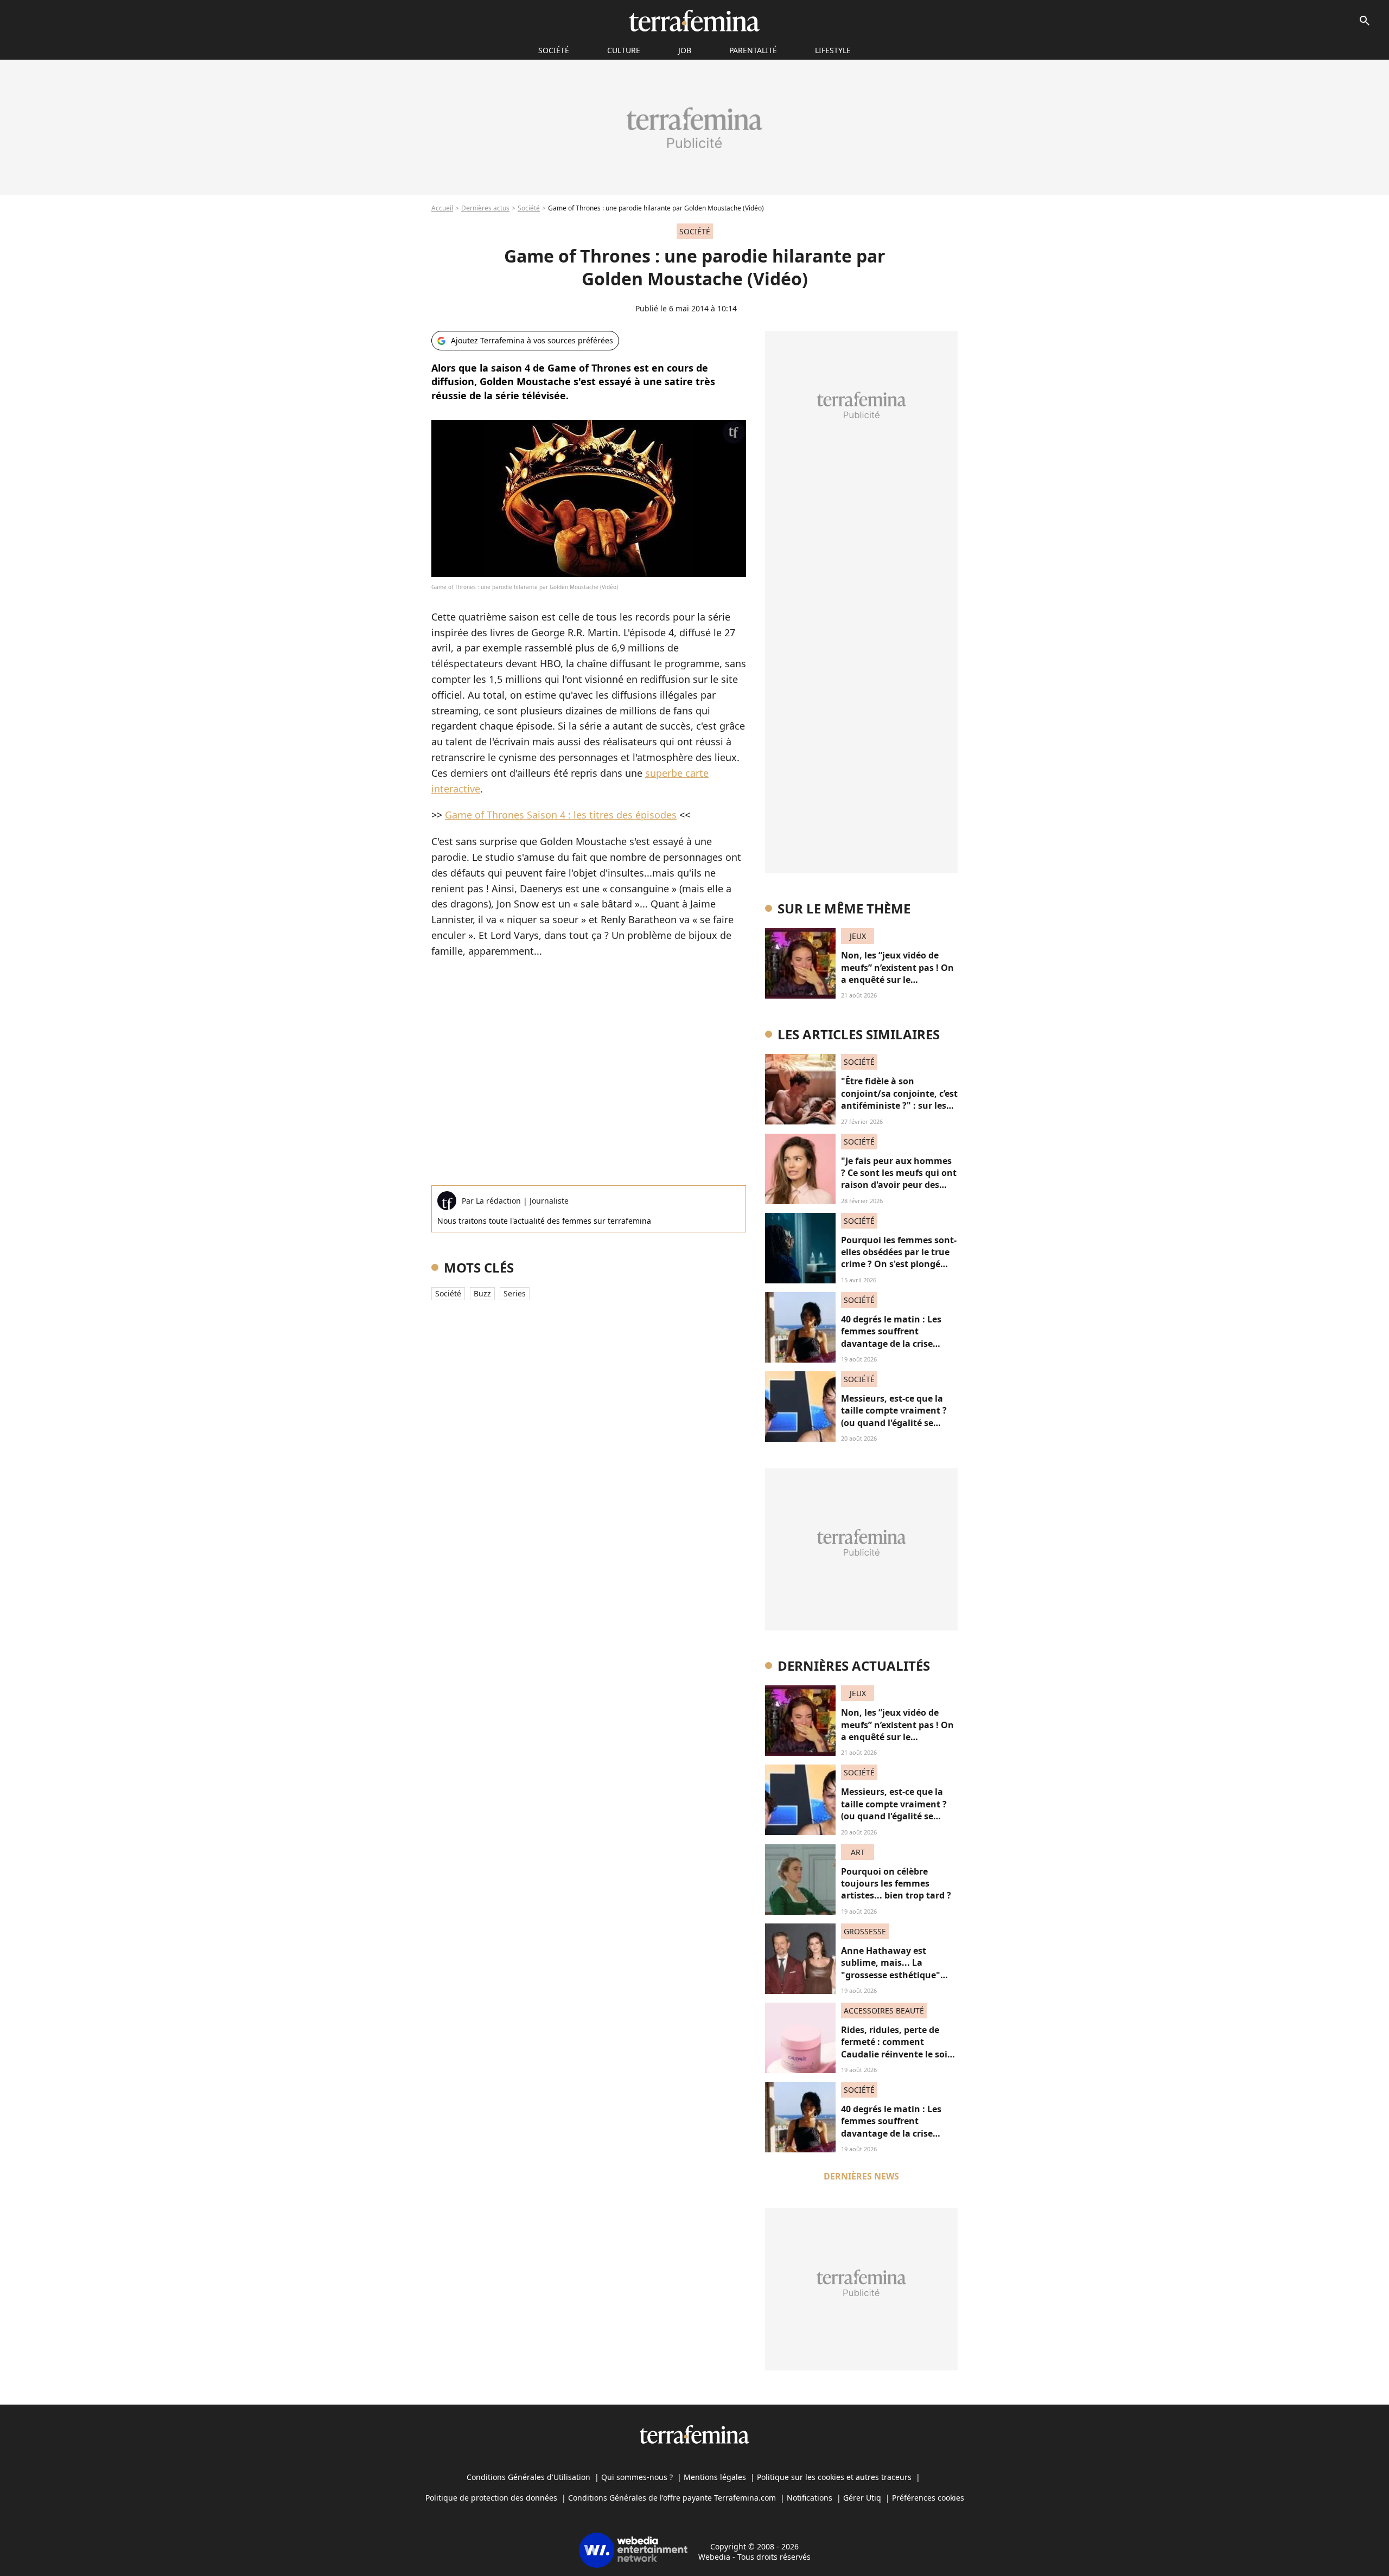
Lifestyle (833, 50)
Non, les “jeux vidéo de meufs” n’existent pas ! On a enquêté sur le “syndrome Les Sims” (897, 973)
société (554, 50)
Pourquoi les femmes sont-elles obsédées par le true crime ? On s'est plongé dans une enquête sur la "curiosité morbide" (899, 1264)
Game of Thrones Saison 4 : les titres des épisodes (561, 815)
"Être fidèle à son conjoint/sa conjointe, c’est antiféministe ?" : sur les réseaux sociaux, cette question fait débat (899, 1105)
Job (685, 50)
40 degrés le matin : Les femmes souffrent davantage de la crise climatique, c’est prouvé (892, 1337)
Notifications (810, 2498)
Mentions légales (715, 2477)
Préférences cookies (928, 2498)
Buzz (482, 1293)
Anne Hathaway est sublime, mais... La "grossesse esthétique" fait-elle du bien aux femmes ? (891, 1975)
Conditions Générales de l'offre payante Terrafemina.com (672, 2498)
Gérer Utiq (862, 2498)
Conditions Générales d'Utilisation (528, 2477)
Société (529, 208)
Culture (624, 50)
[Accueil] (694, 21)
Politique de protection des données (491, 2498)
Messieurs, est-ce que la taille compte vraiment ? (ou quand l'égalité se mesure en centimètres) (894, 1417)
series (515, 1293)
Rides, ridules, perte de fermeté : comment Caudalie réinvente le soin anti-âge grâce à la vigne (897, 2048)
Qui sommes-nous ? (637, 2477)
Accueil (442, 208)
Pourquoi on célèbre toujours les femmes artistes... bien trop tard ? (896, 1884)
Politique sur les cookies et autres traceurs (834, 2477)
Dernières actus (485, 208)
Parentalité (753, 50)
